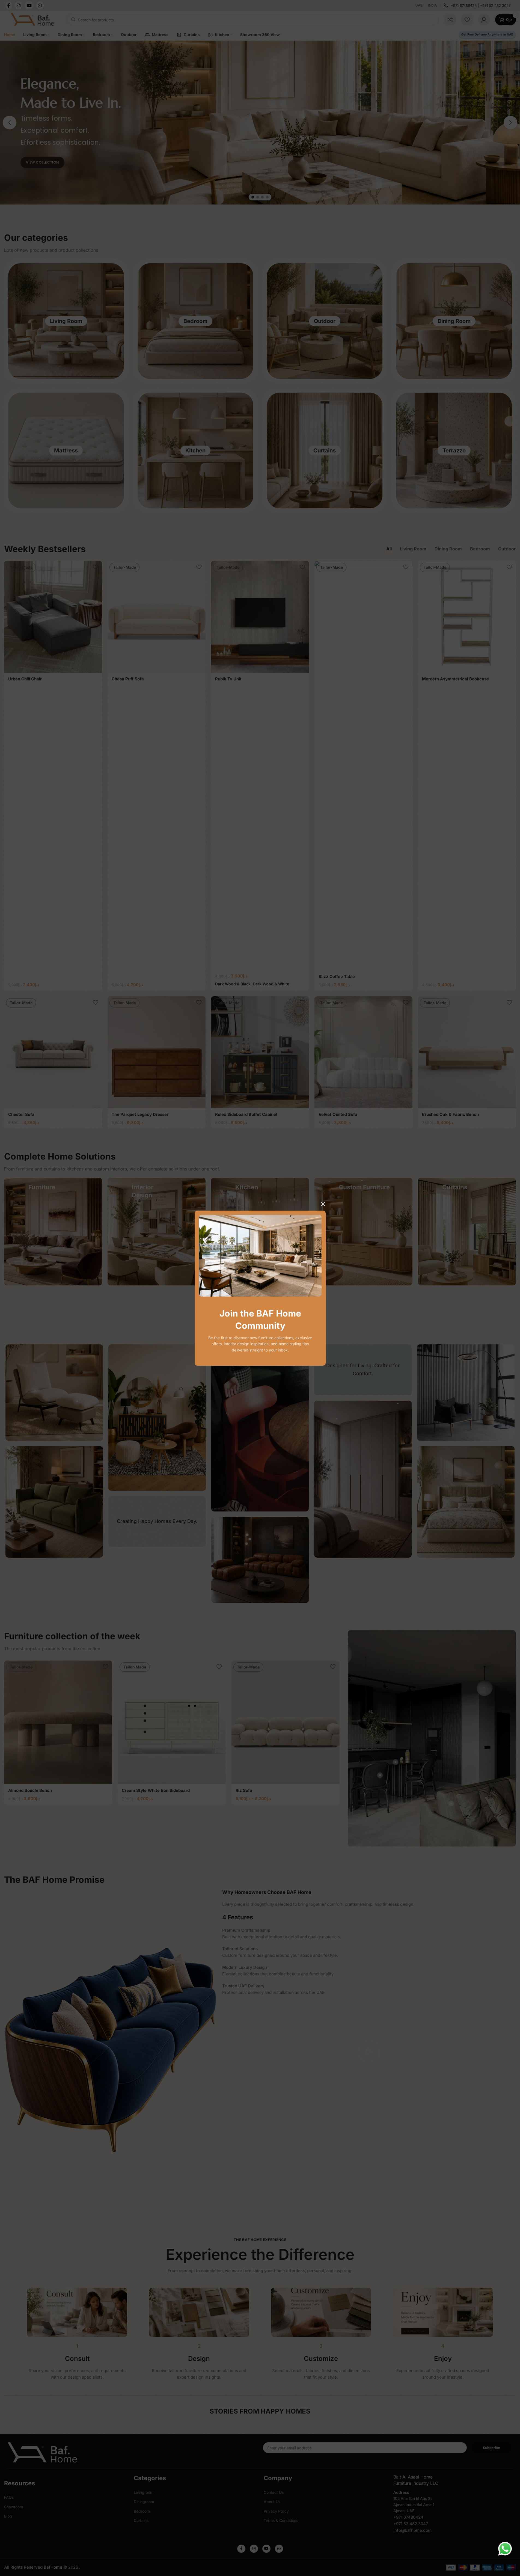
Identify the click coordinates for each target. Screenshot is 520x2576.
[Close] (323, 1204)
